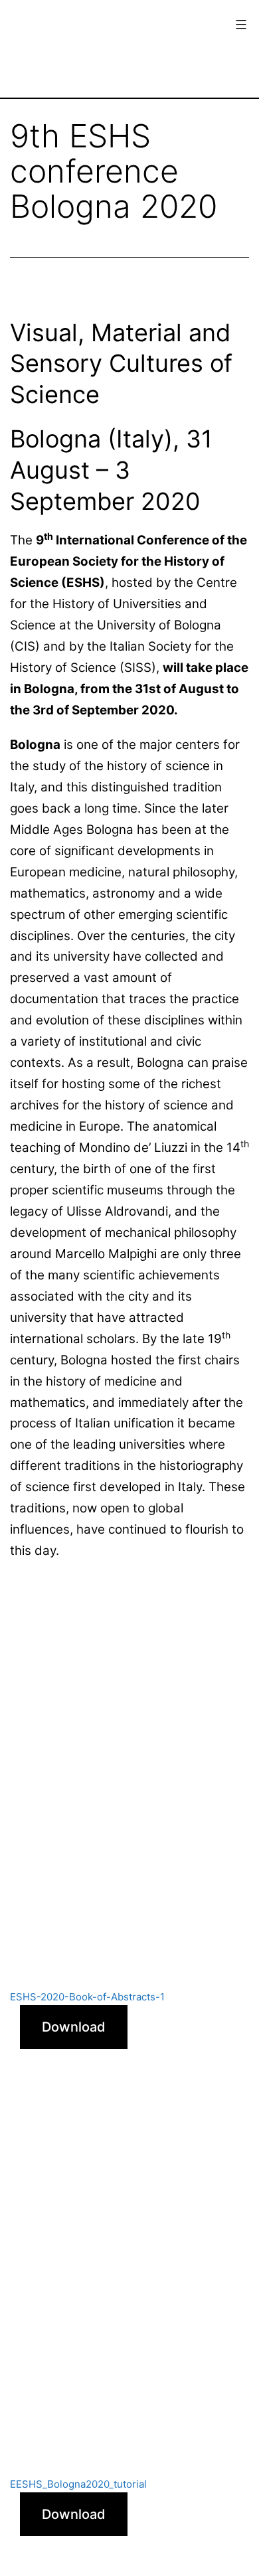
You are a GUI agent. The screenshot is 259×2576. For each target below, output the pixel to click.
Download (74, 2027)
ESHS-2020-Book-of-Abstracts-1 (87, 1997)
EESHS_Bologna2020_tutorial (78, 2484)
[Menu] (239, 25)
